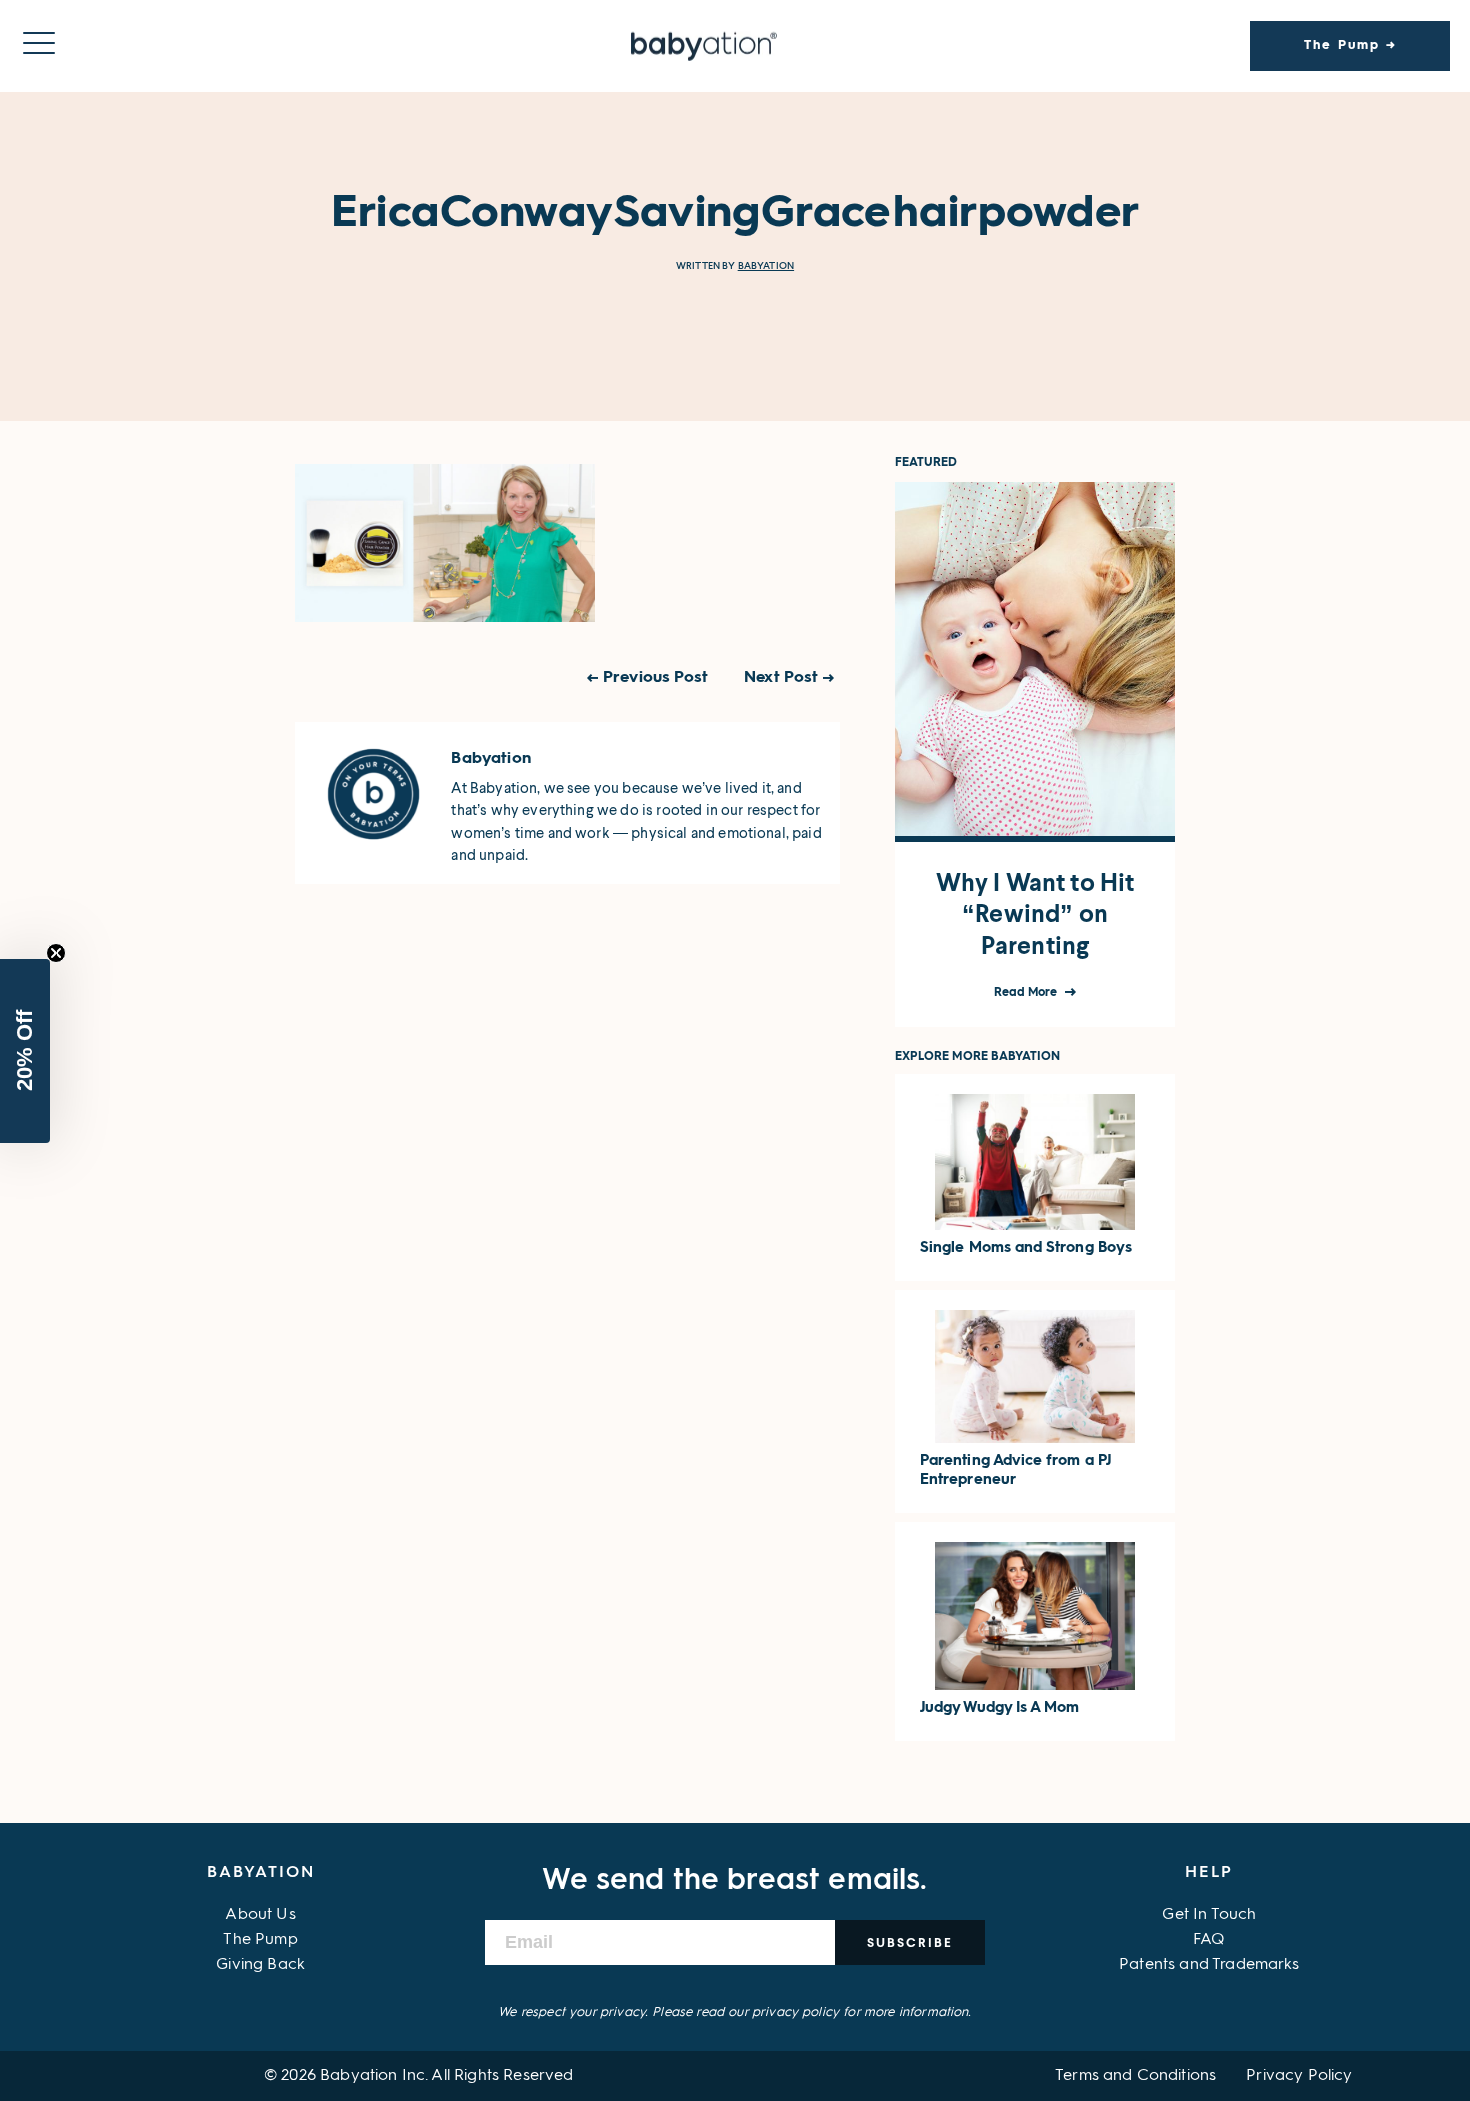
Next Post (781, 678)
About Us (260, 1915)
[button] (25, 1051)
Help (1209, 1873)
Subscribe (910, 1942)
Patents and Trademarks (1209, 1965)
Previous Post (655, 678)
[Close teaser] (56, 953)
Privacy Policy (1299, 2076)
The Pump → (1350, 45)
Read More (1027, 993)
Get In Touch (1209, 1915)
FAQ (1209, 1940)
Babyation (766, 265)
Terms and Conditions (1135, 2076)
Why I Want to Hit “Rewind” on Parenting (1035, 914)
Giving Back (260, 1965)
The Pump (260, 1940)
